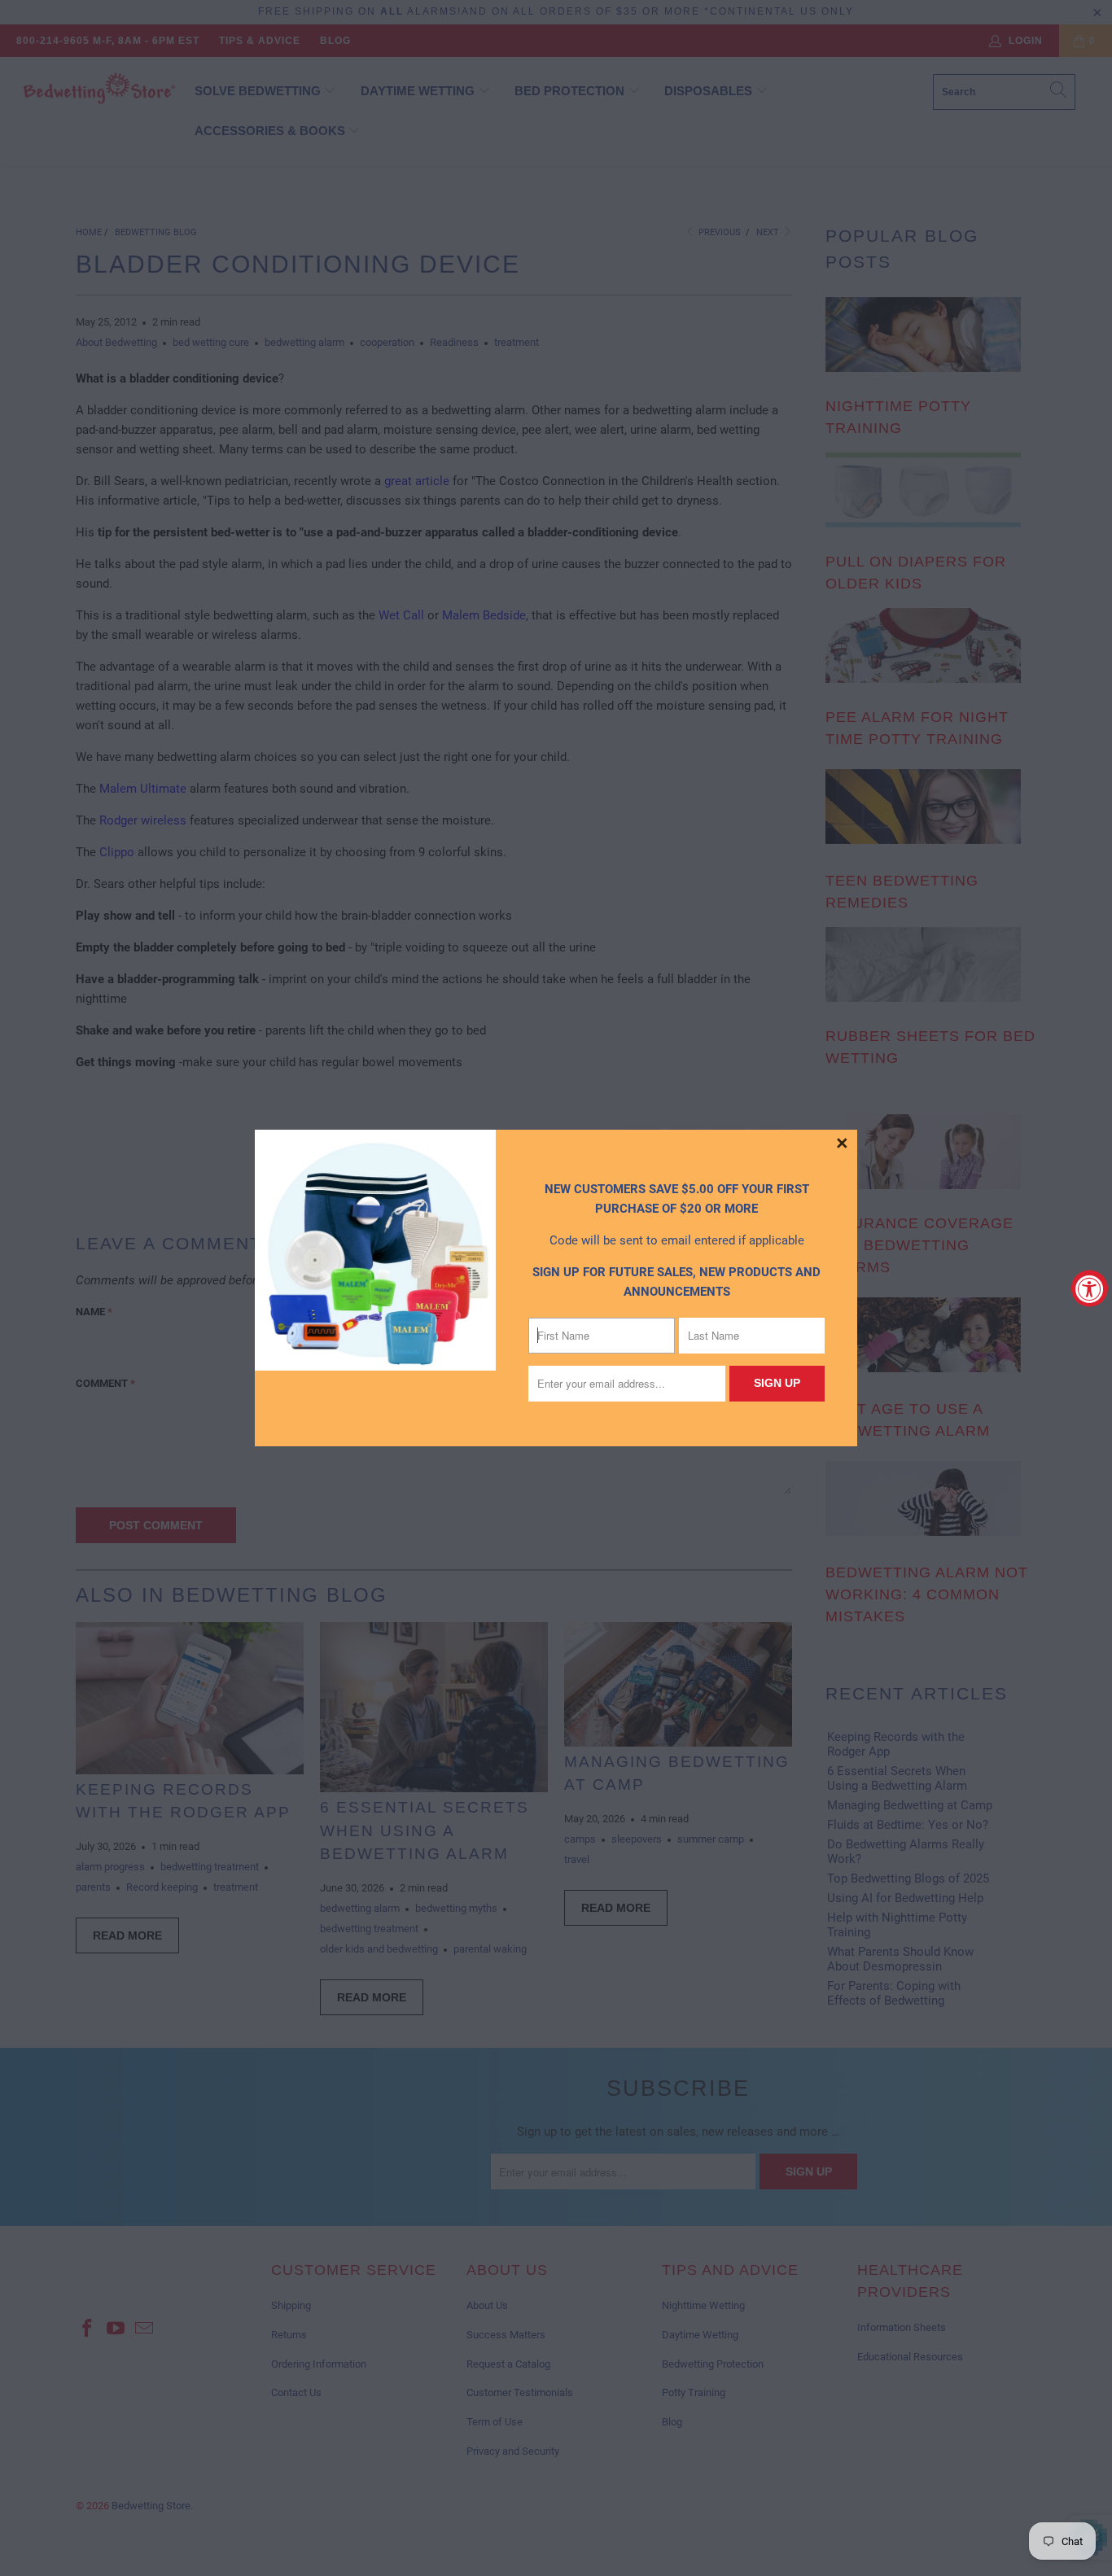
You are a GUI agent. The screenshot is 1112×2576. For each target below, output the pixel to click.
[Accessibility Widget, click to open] (1090, 1288)
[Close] (843, 1144)
